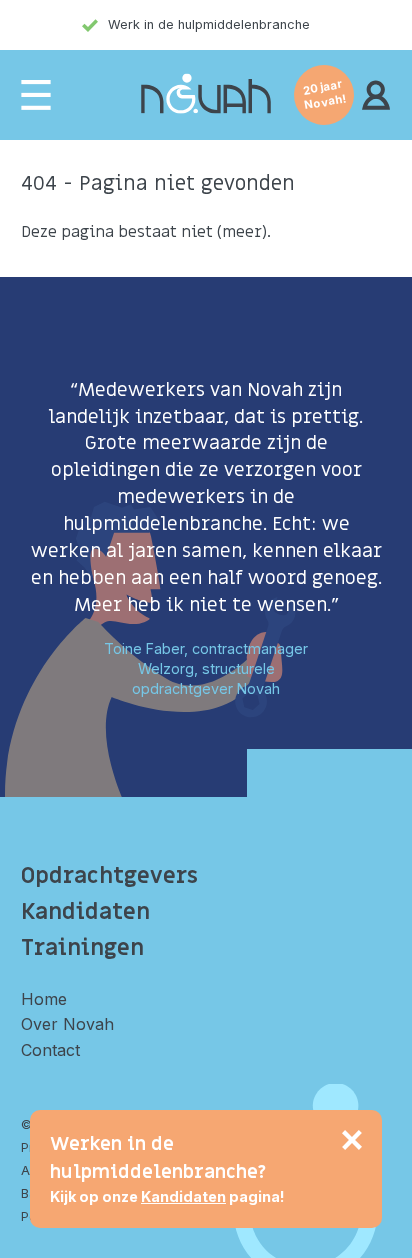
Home (44, 999)
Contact (50, 1050)
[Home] (206, 94)
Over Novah (67, 1024)
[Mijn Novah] (376, 95)
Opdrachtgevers (109, 876)
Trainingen (82, 948)
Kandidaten (85, 912)
